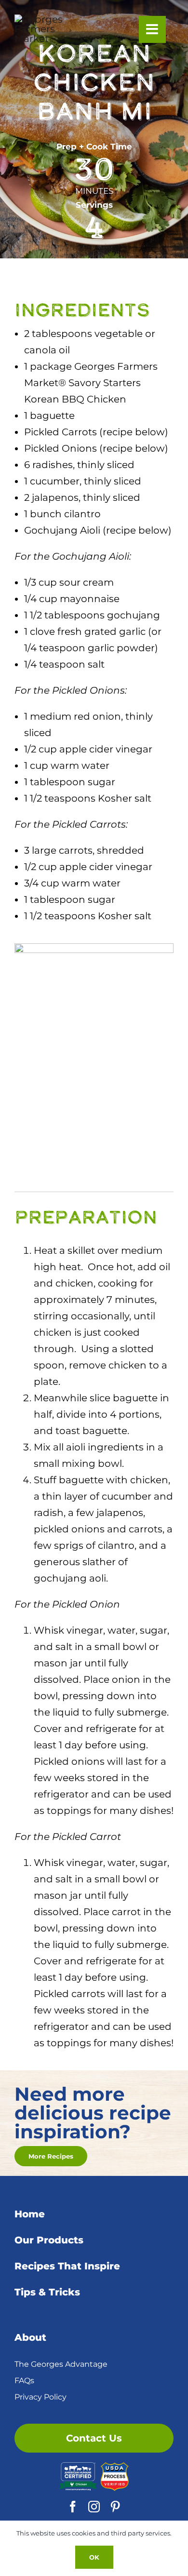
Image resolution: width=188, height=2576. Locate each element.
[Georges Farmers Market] (44, 19)
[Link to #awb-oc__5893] (152, 29)
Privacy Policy (40, 2397)
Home (30, 2214)
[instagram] (94, 2507)
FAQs (24, 2381)
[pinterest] (115, 2507)
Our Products (49, 2240)
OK (94, 2557)
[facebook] (73, 2507)
